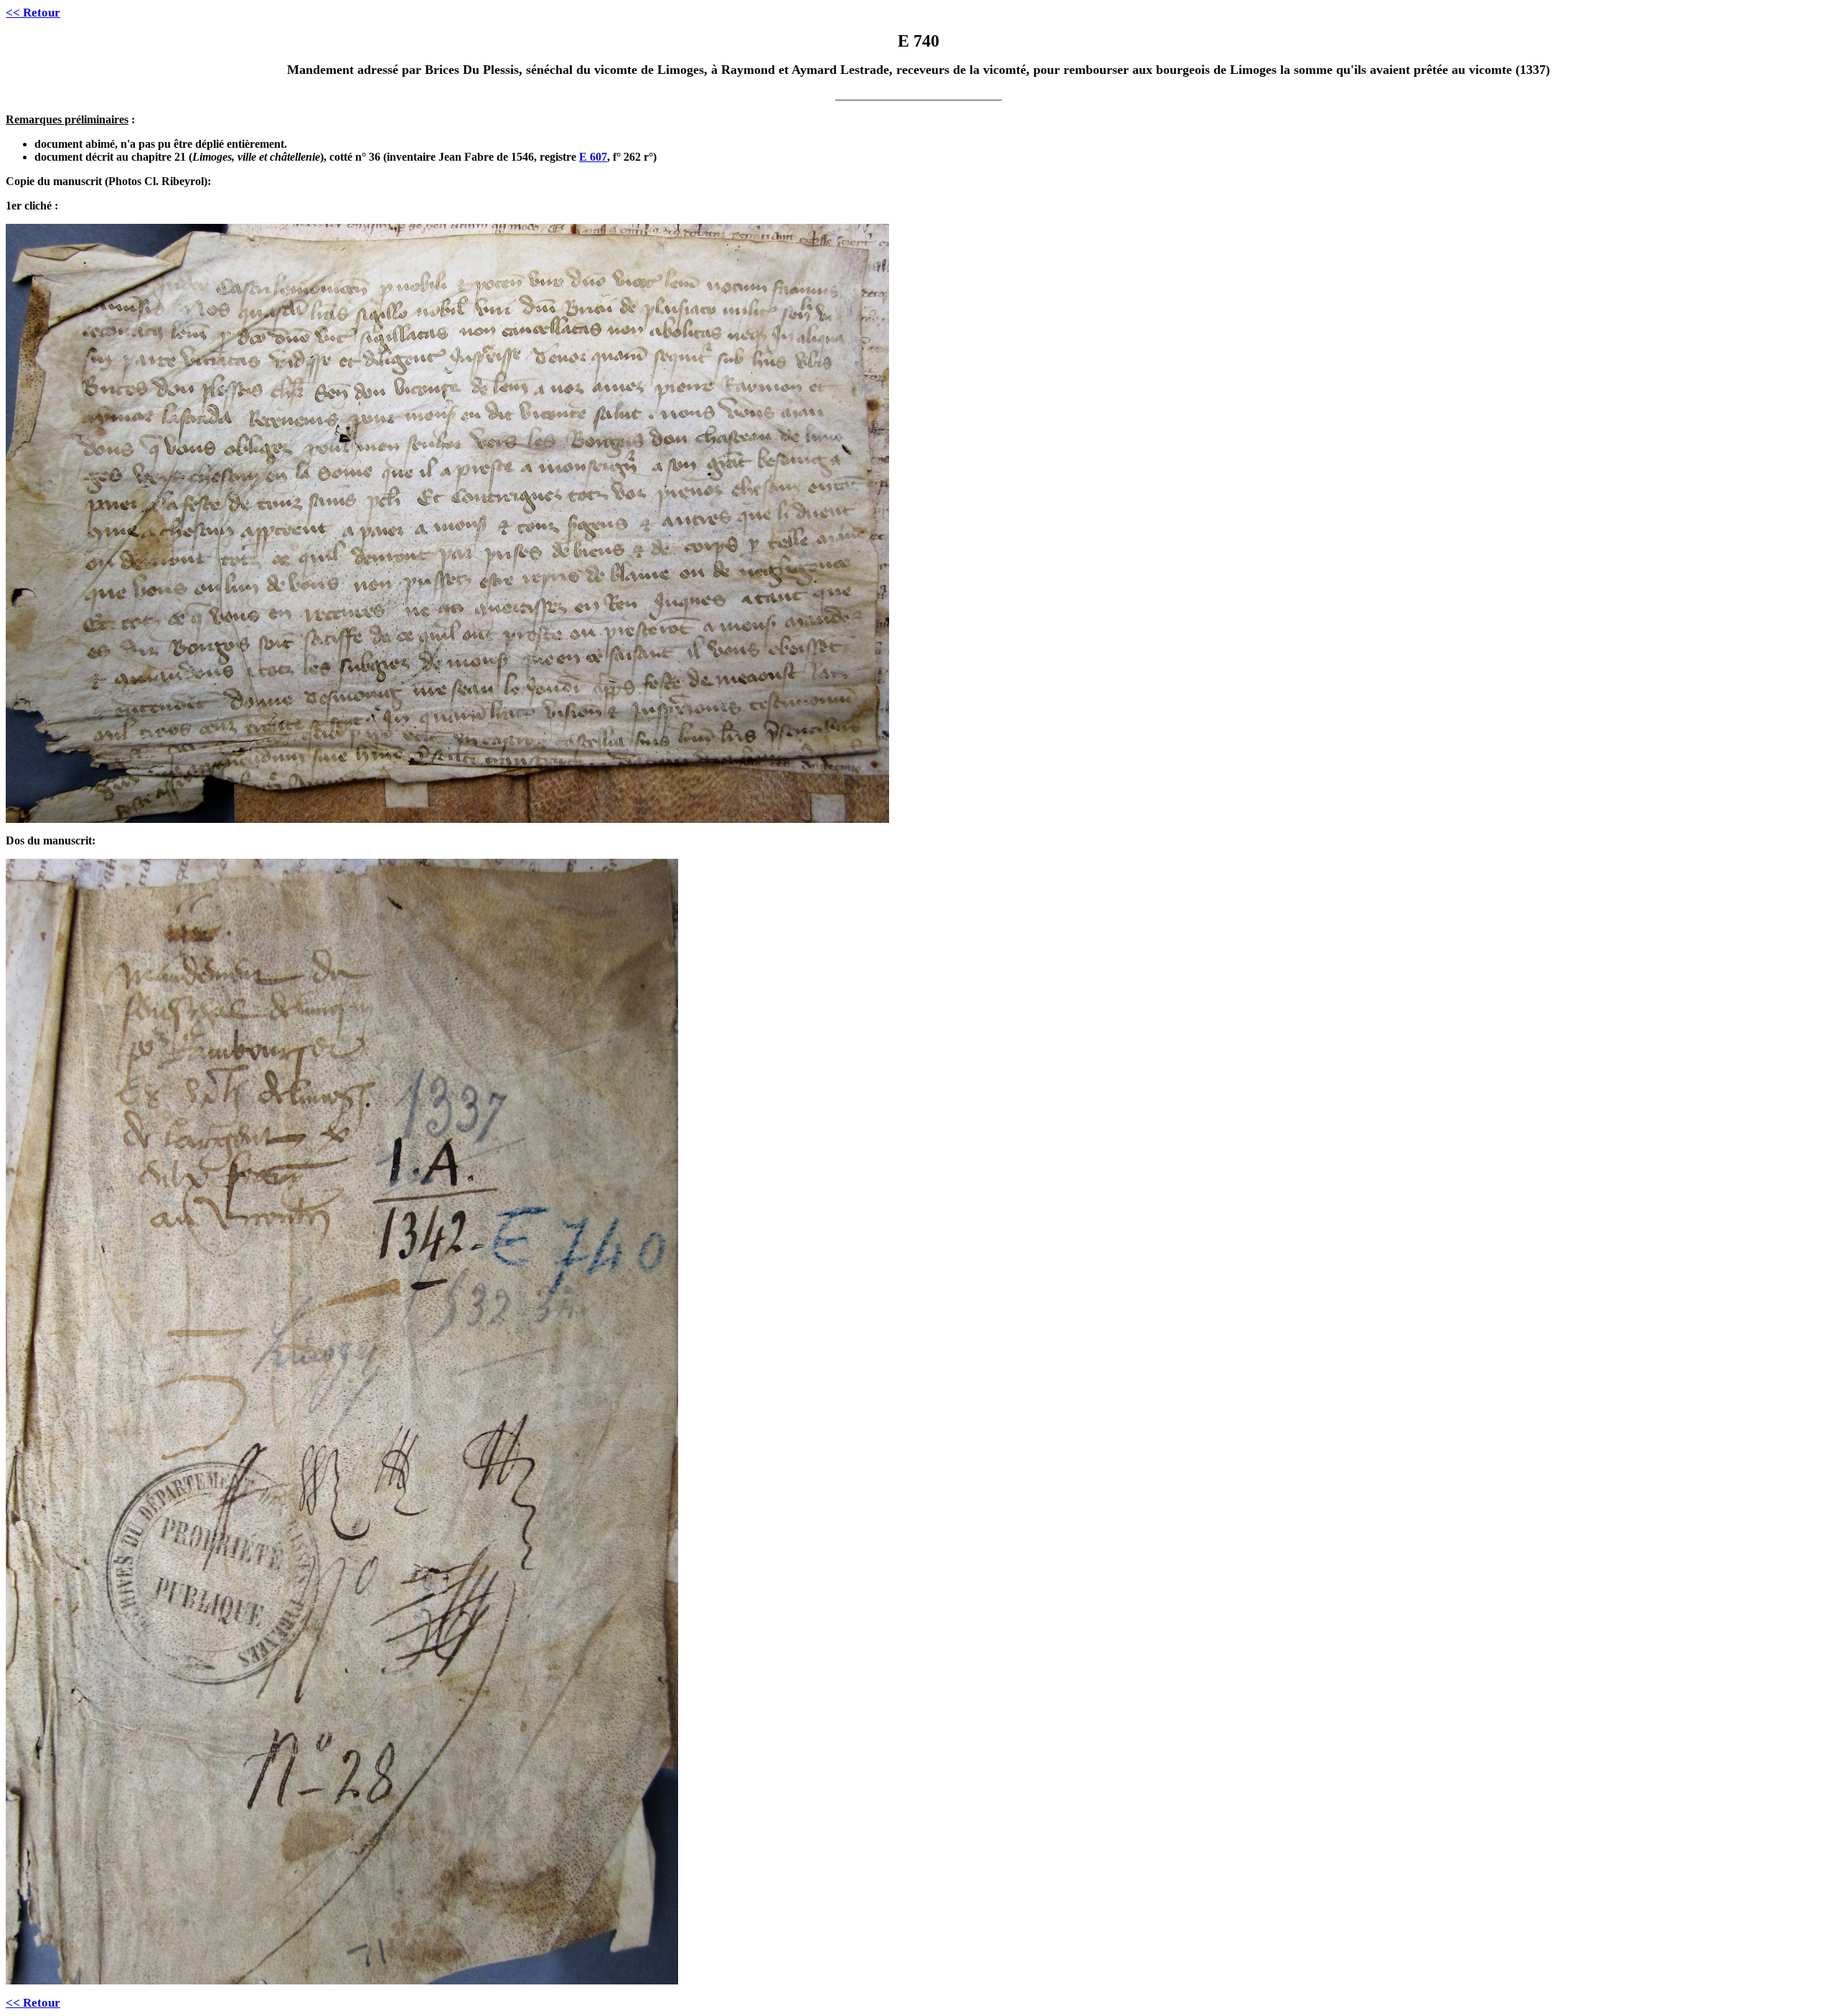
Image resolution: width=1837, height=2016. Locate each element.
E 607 (593, 157)
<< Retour (33, 13)
